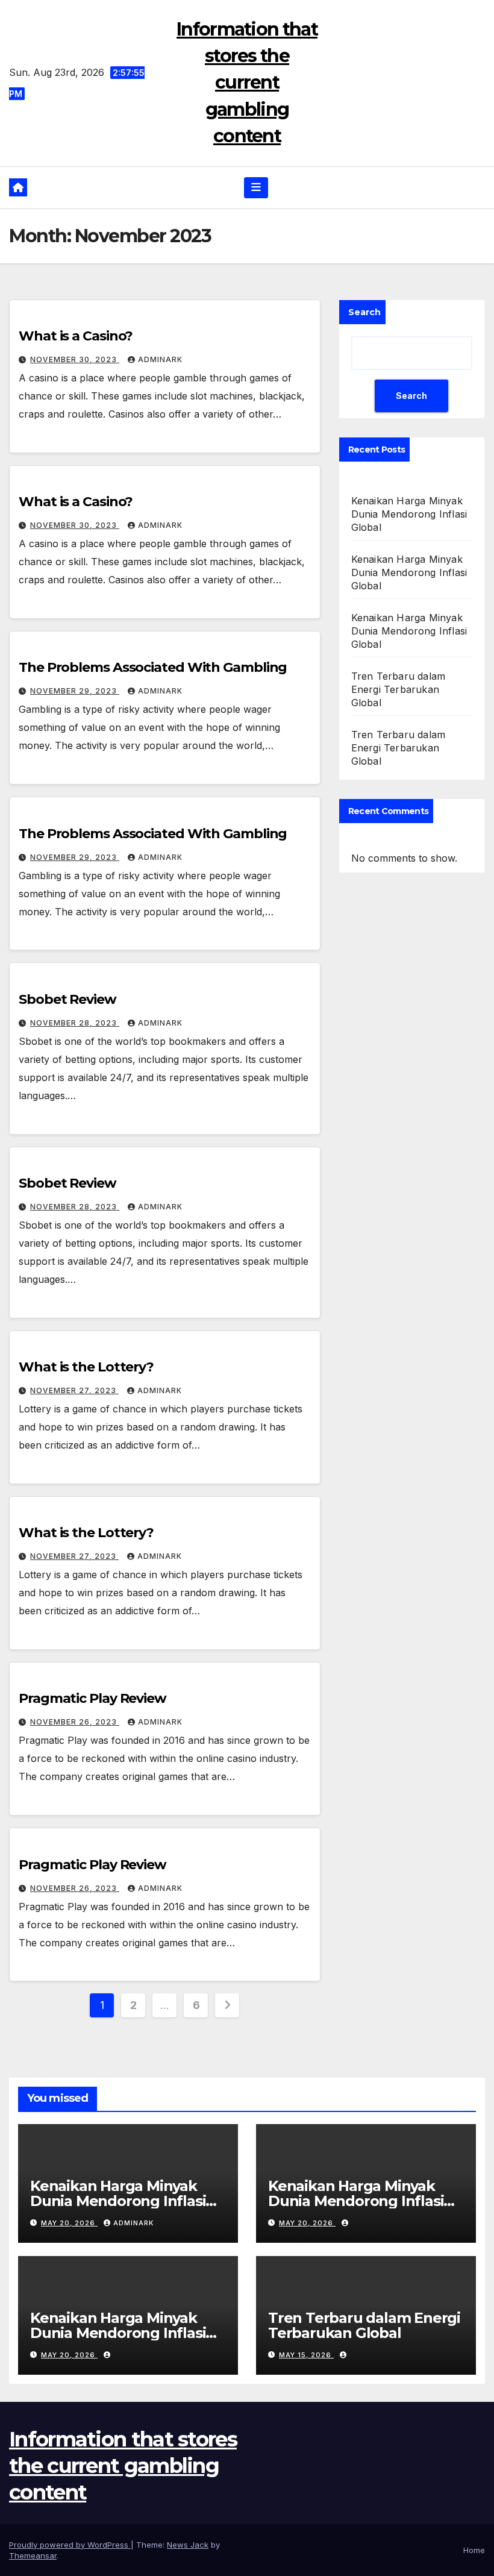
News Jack (188, 2545)
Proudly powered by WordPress (70, 2545)
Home (474, 2550)
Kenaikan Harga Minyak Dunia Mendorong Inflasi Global (409, 514)
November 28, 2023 (75, 1023)
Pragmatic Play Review (92, 1698)
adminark (160, 359)
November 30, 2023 (75, 359)
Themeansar (33, 2556)
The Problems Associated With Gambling (153, 667)
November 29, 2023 (75, 691)
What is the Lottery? (86, 1367)
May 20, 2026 (69, 2223)
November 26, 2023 (75, 1722)
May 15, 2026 (306, 2355)
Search (364, 312)
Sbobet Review (67, 999)
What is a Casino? (76, 336)
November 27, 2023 (74, 1390)
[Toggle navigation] (256, 187)
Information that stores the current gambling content (247, 83)
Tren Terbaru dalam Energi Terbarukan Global (399, 689)
